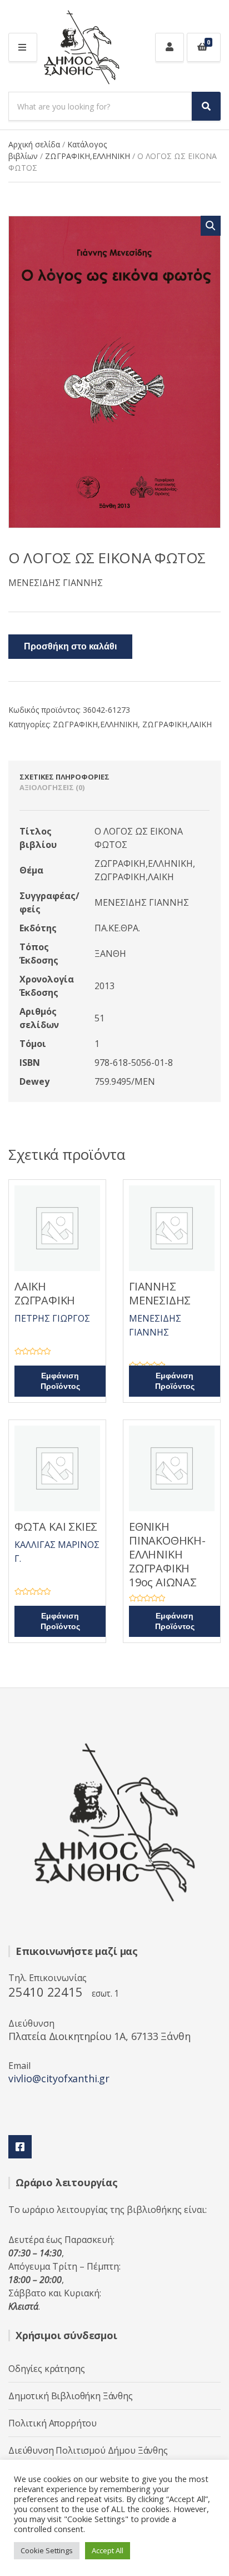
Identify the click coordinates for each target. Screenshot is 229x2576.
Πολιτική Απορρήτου (53, 2423)
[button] (211, 226)
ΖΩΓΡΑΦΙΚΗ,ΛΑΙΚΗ (177, 724)
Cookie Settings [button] (47, 2550)
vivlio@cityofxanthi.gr (59, 2078)
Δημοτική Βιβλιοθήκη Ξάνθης (71, 2396)
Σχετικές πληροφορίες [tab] (64, 777)
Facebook (20, 2147)
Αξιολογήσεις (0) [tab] (52, 787)
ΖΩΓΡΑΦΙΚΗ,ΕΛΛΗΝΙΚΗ (88, 156)
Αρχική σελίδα (34, 144)
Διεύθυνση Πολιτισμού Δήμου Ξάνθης (88, 2450)
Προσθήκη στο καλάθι (70, 647)
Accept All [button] (108, 2550)
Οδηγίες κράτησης (46, 2369)
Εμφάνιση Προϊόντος (60, 1381)
